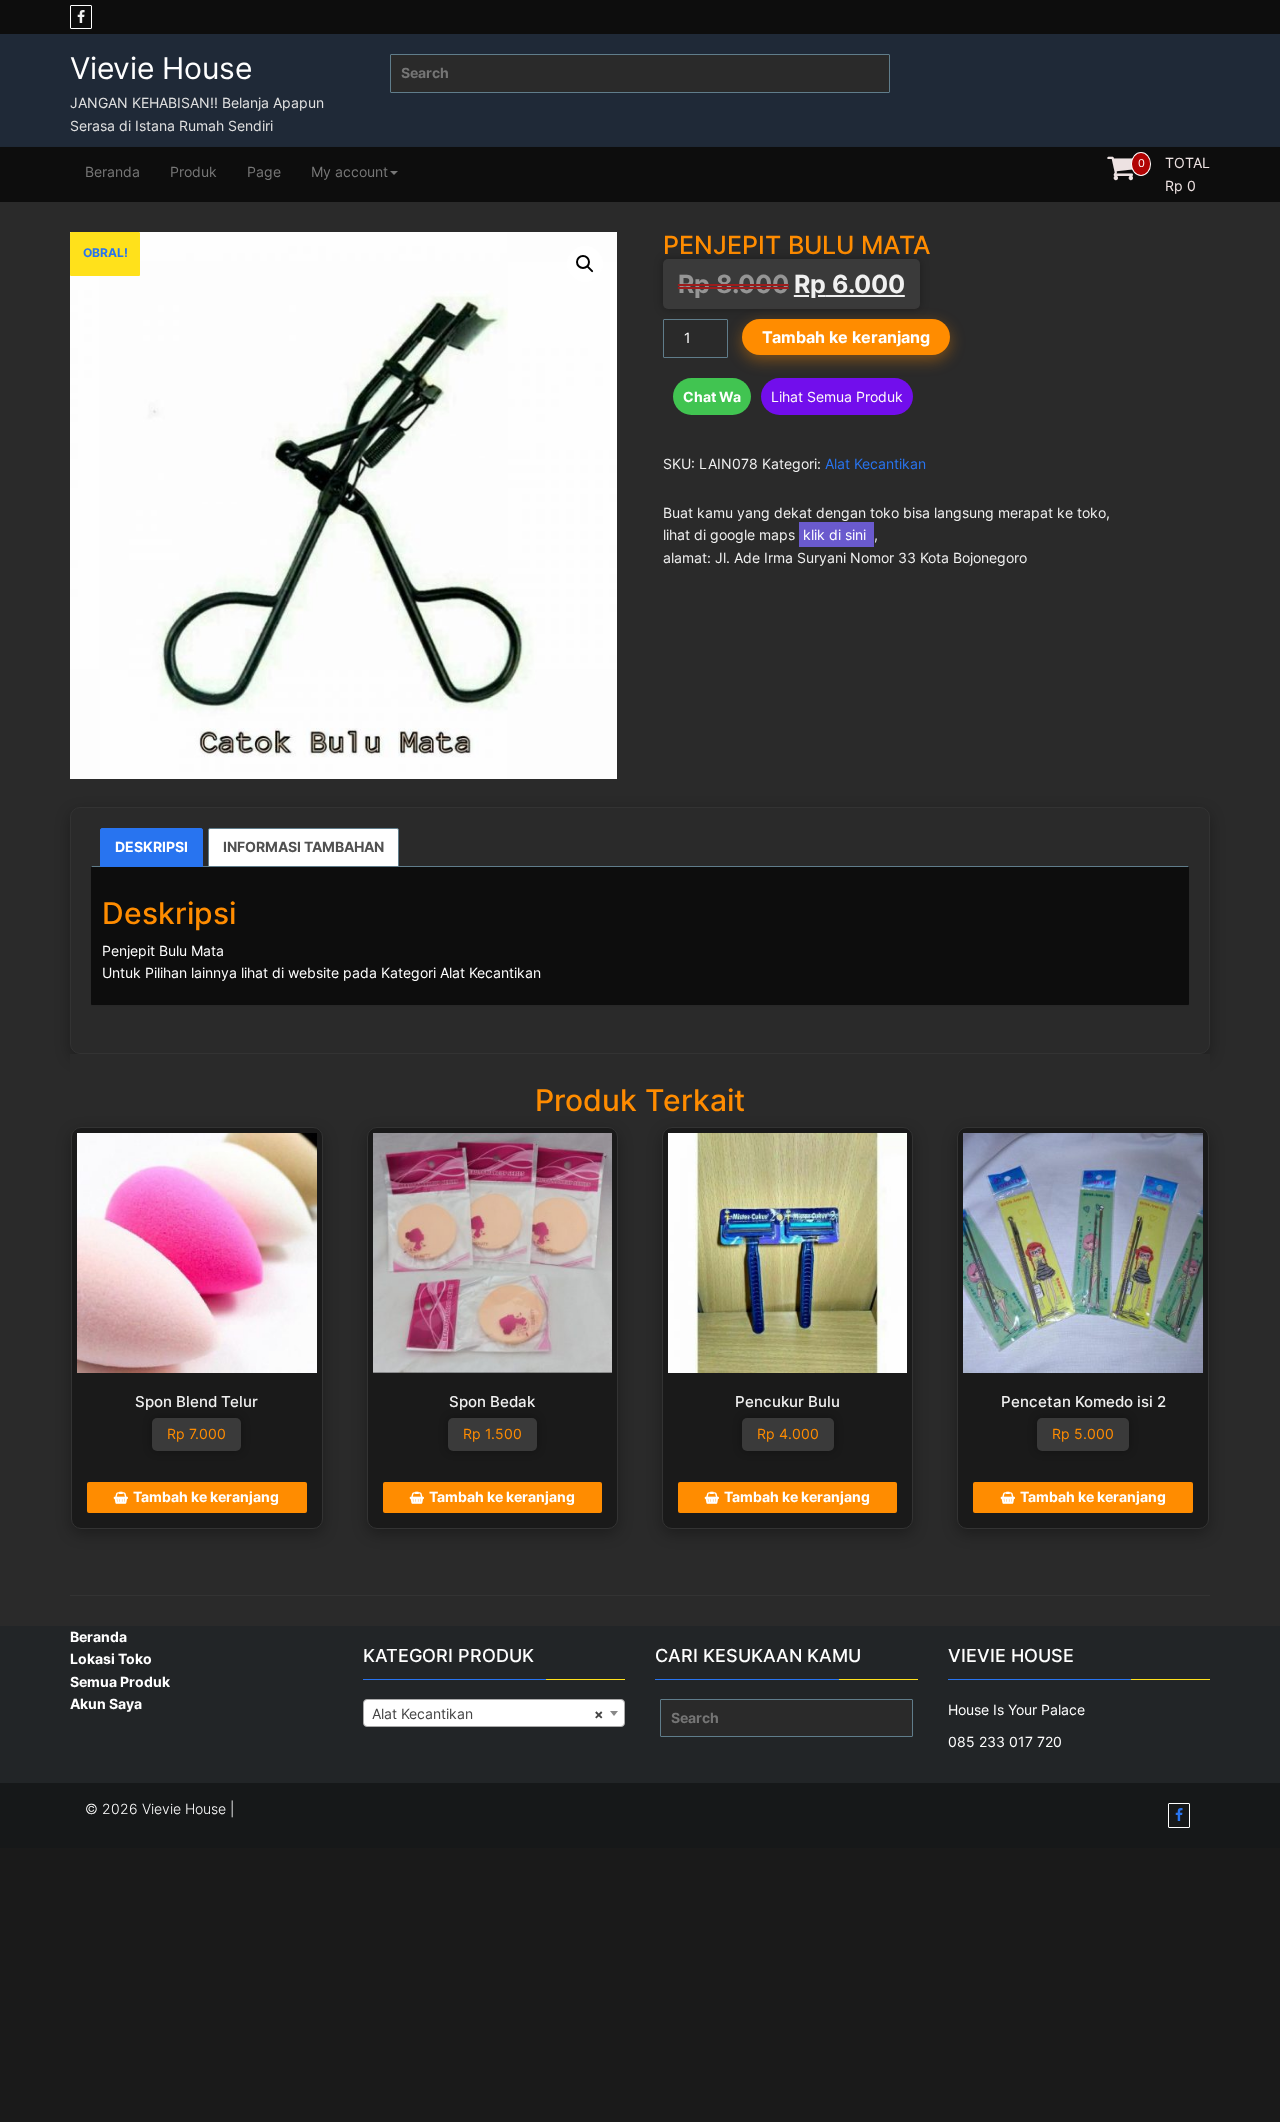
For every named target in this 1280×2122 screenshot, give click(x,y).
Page (264, 171)
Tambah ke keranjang (846, 337)
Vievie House (161, 68)
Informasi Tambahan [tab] (303, 846)
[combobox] (494, 1713)
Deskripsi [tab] (151, 846)
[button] (585, 264)
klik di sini (836, 534)
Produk (193, 171)
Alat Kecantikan (875, 463)
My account (349, 171)
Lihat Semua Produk (837, 396)
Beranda (112, 171)
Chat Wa (712, 396)
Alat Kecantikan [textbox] (488, 1713)
